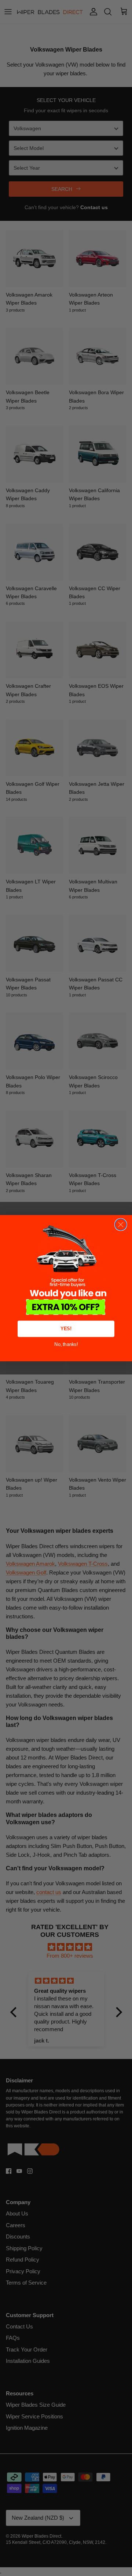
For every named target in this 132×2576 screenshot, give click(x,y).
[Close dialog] (121, 1224)
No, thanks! (66, 1344)
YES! (66, 1329)
